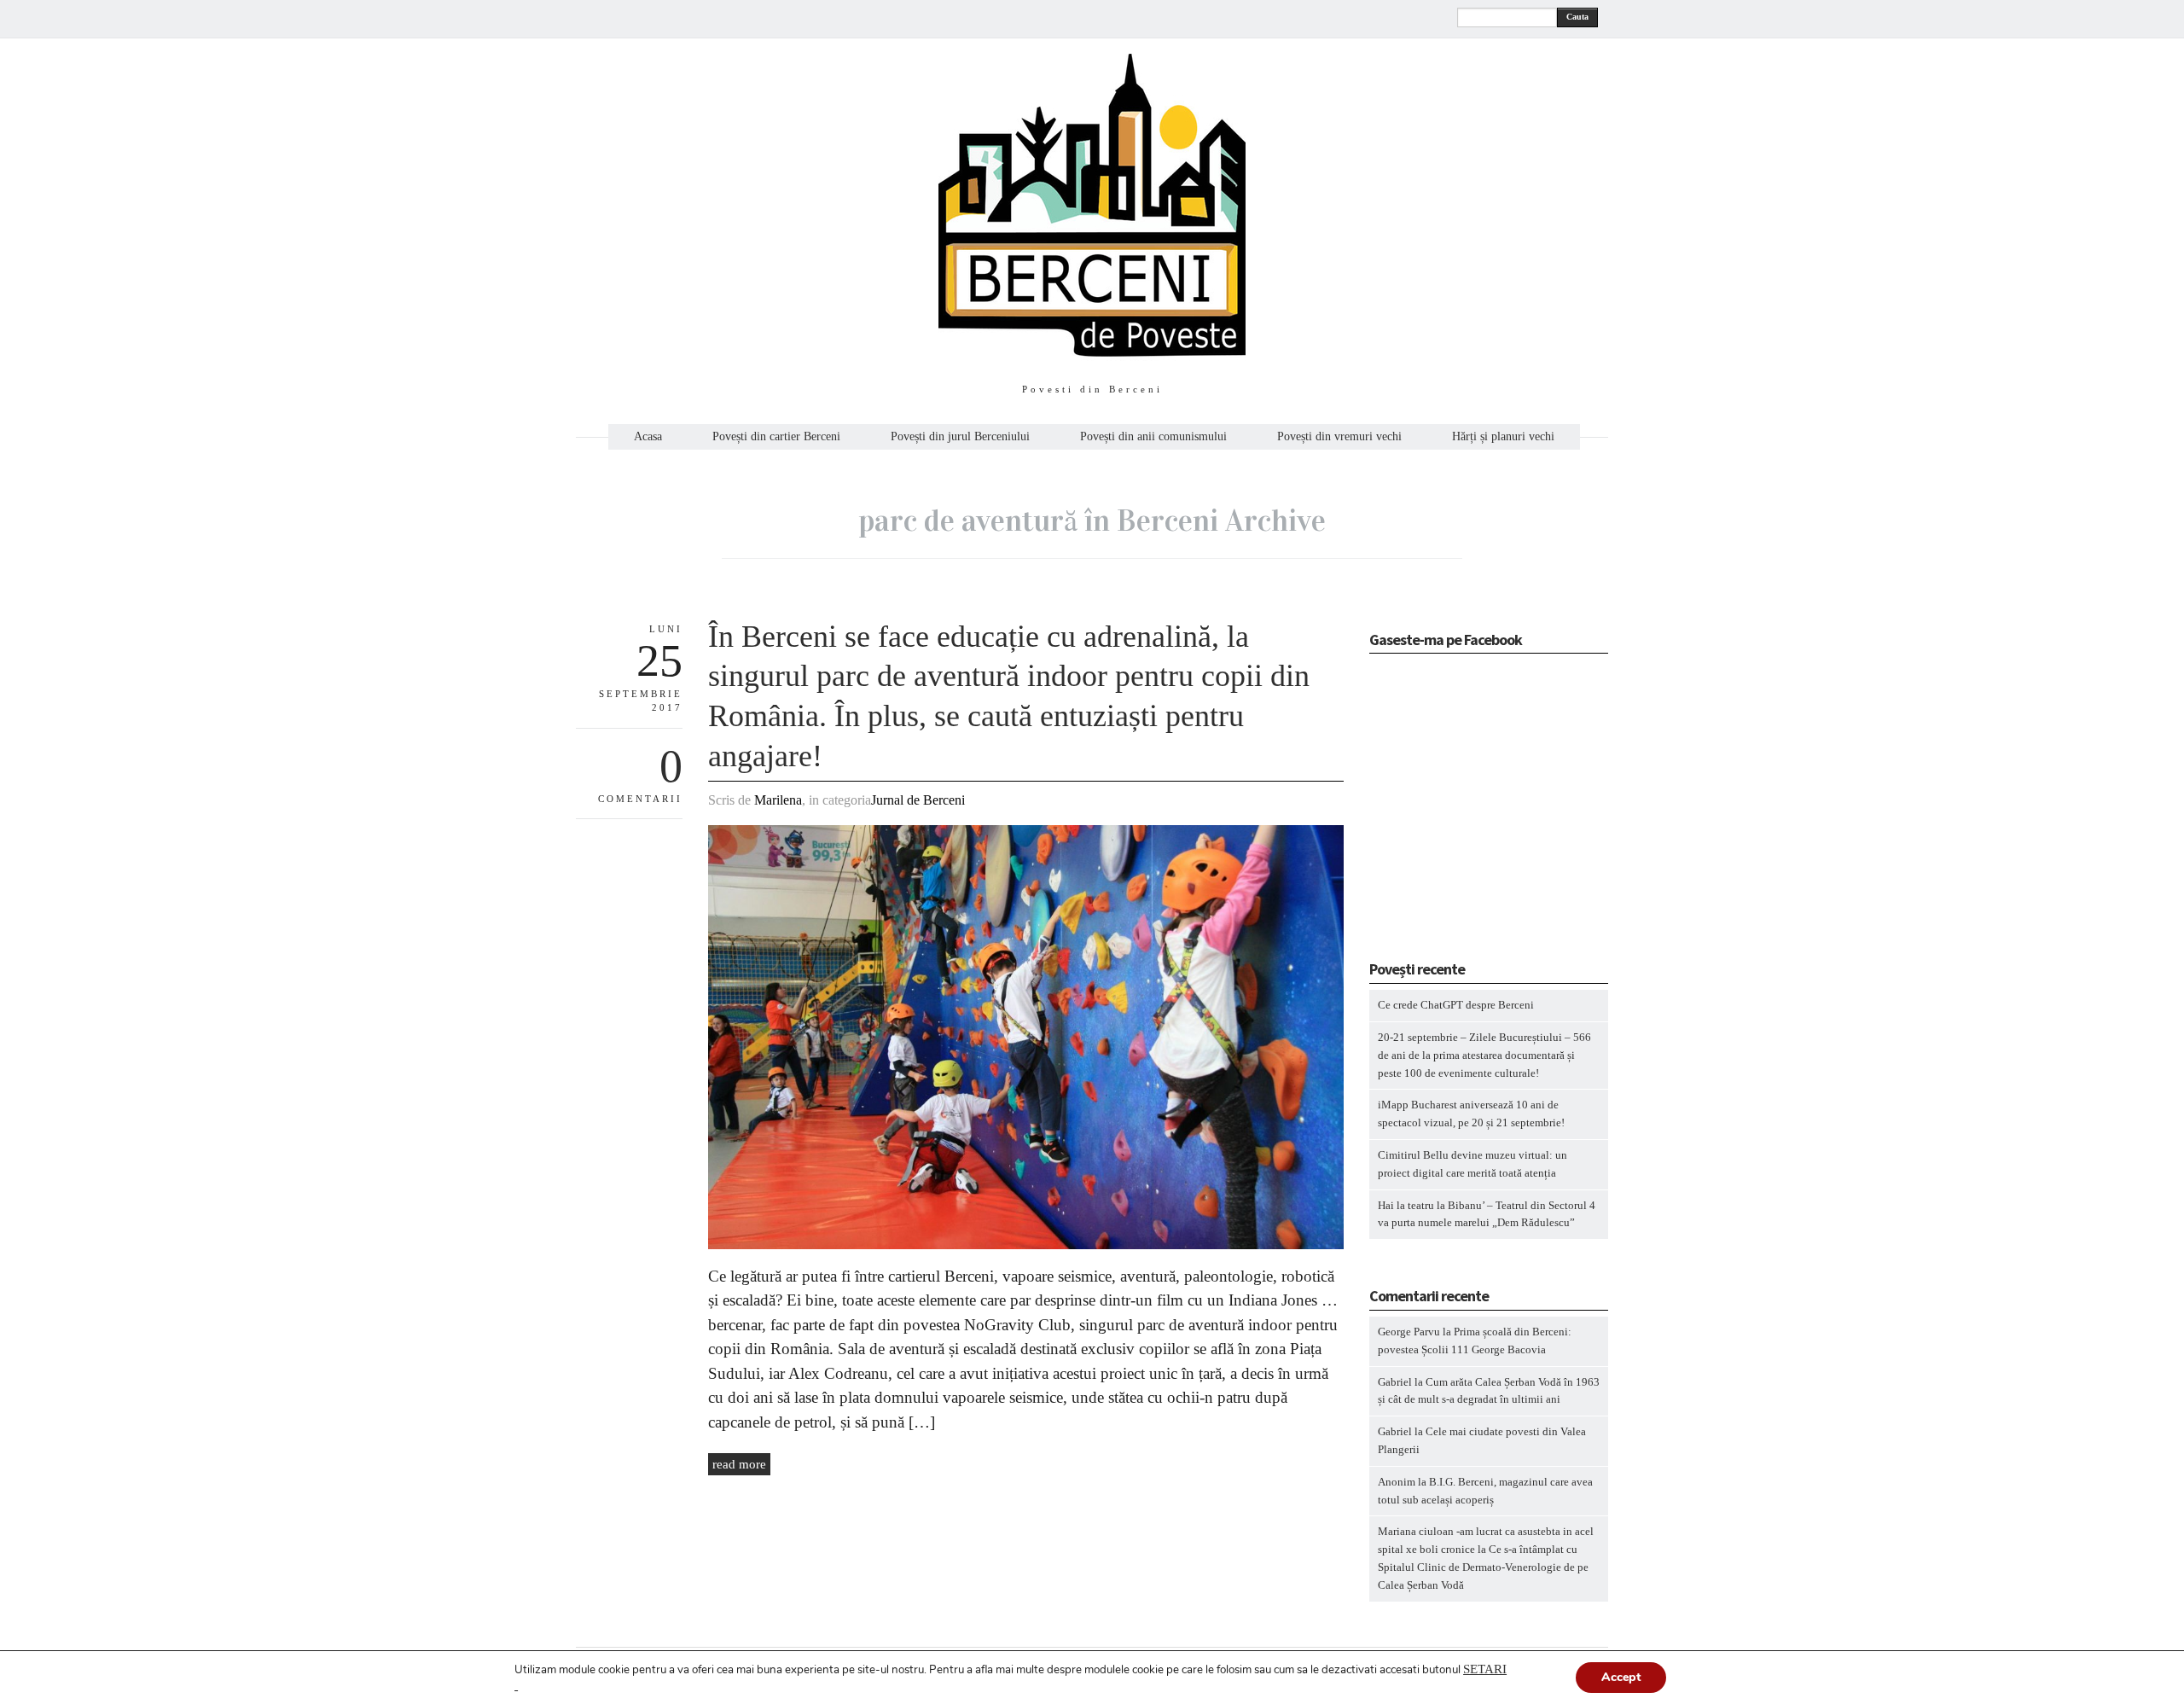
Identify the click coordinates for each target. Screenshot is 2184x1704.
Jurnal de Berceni (918, 800)
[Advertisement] (1476, 812)
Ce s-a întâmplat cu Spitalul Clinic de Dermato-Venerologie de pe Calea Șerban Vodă (1483, 1567)
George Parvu (1409, 1332)
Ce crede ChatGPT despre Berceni (1456, 1005)
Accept (1621, 1677)
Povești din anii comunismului (1153, 437)
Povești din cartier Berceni (776, 437)
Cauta (1577, 17)
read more (739, 1464)
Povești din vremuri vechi (1339, 437)
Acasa (648, 437)
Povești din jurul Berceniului (960, 437)
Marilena (778, 800)
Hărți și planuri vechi (1503, 437)
